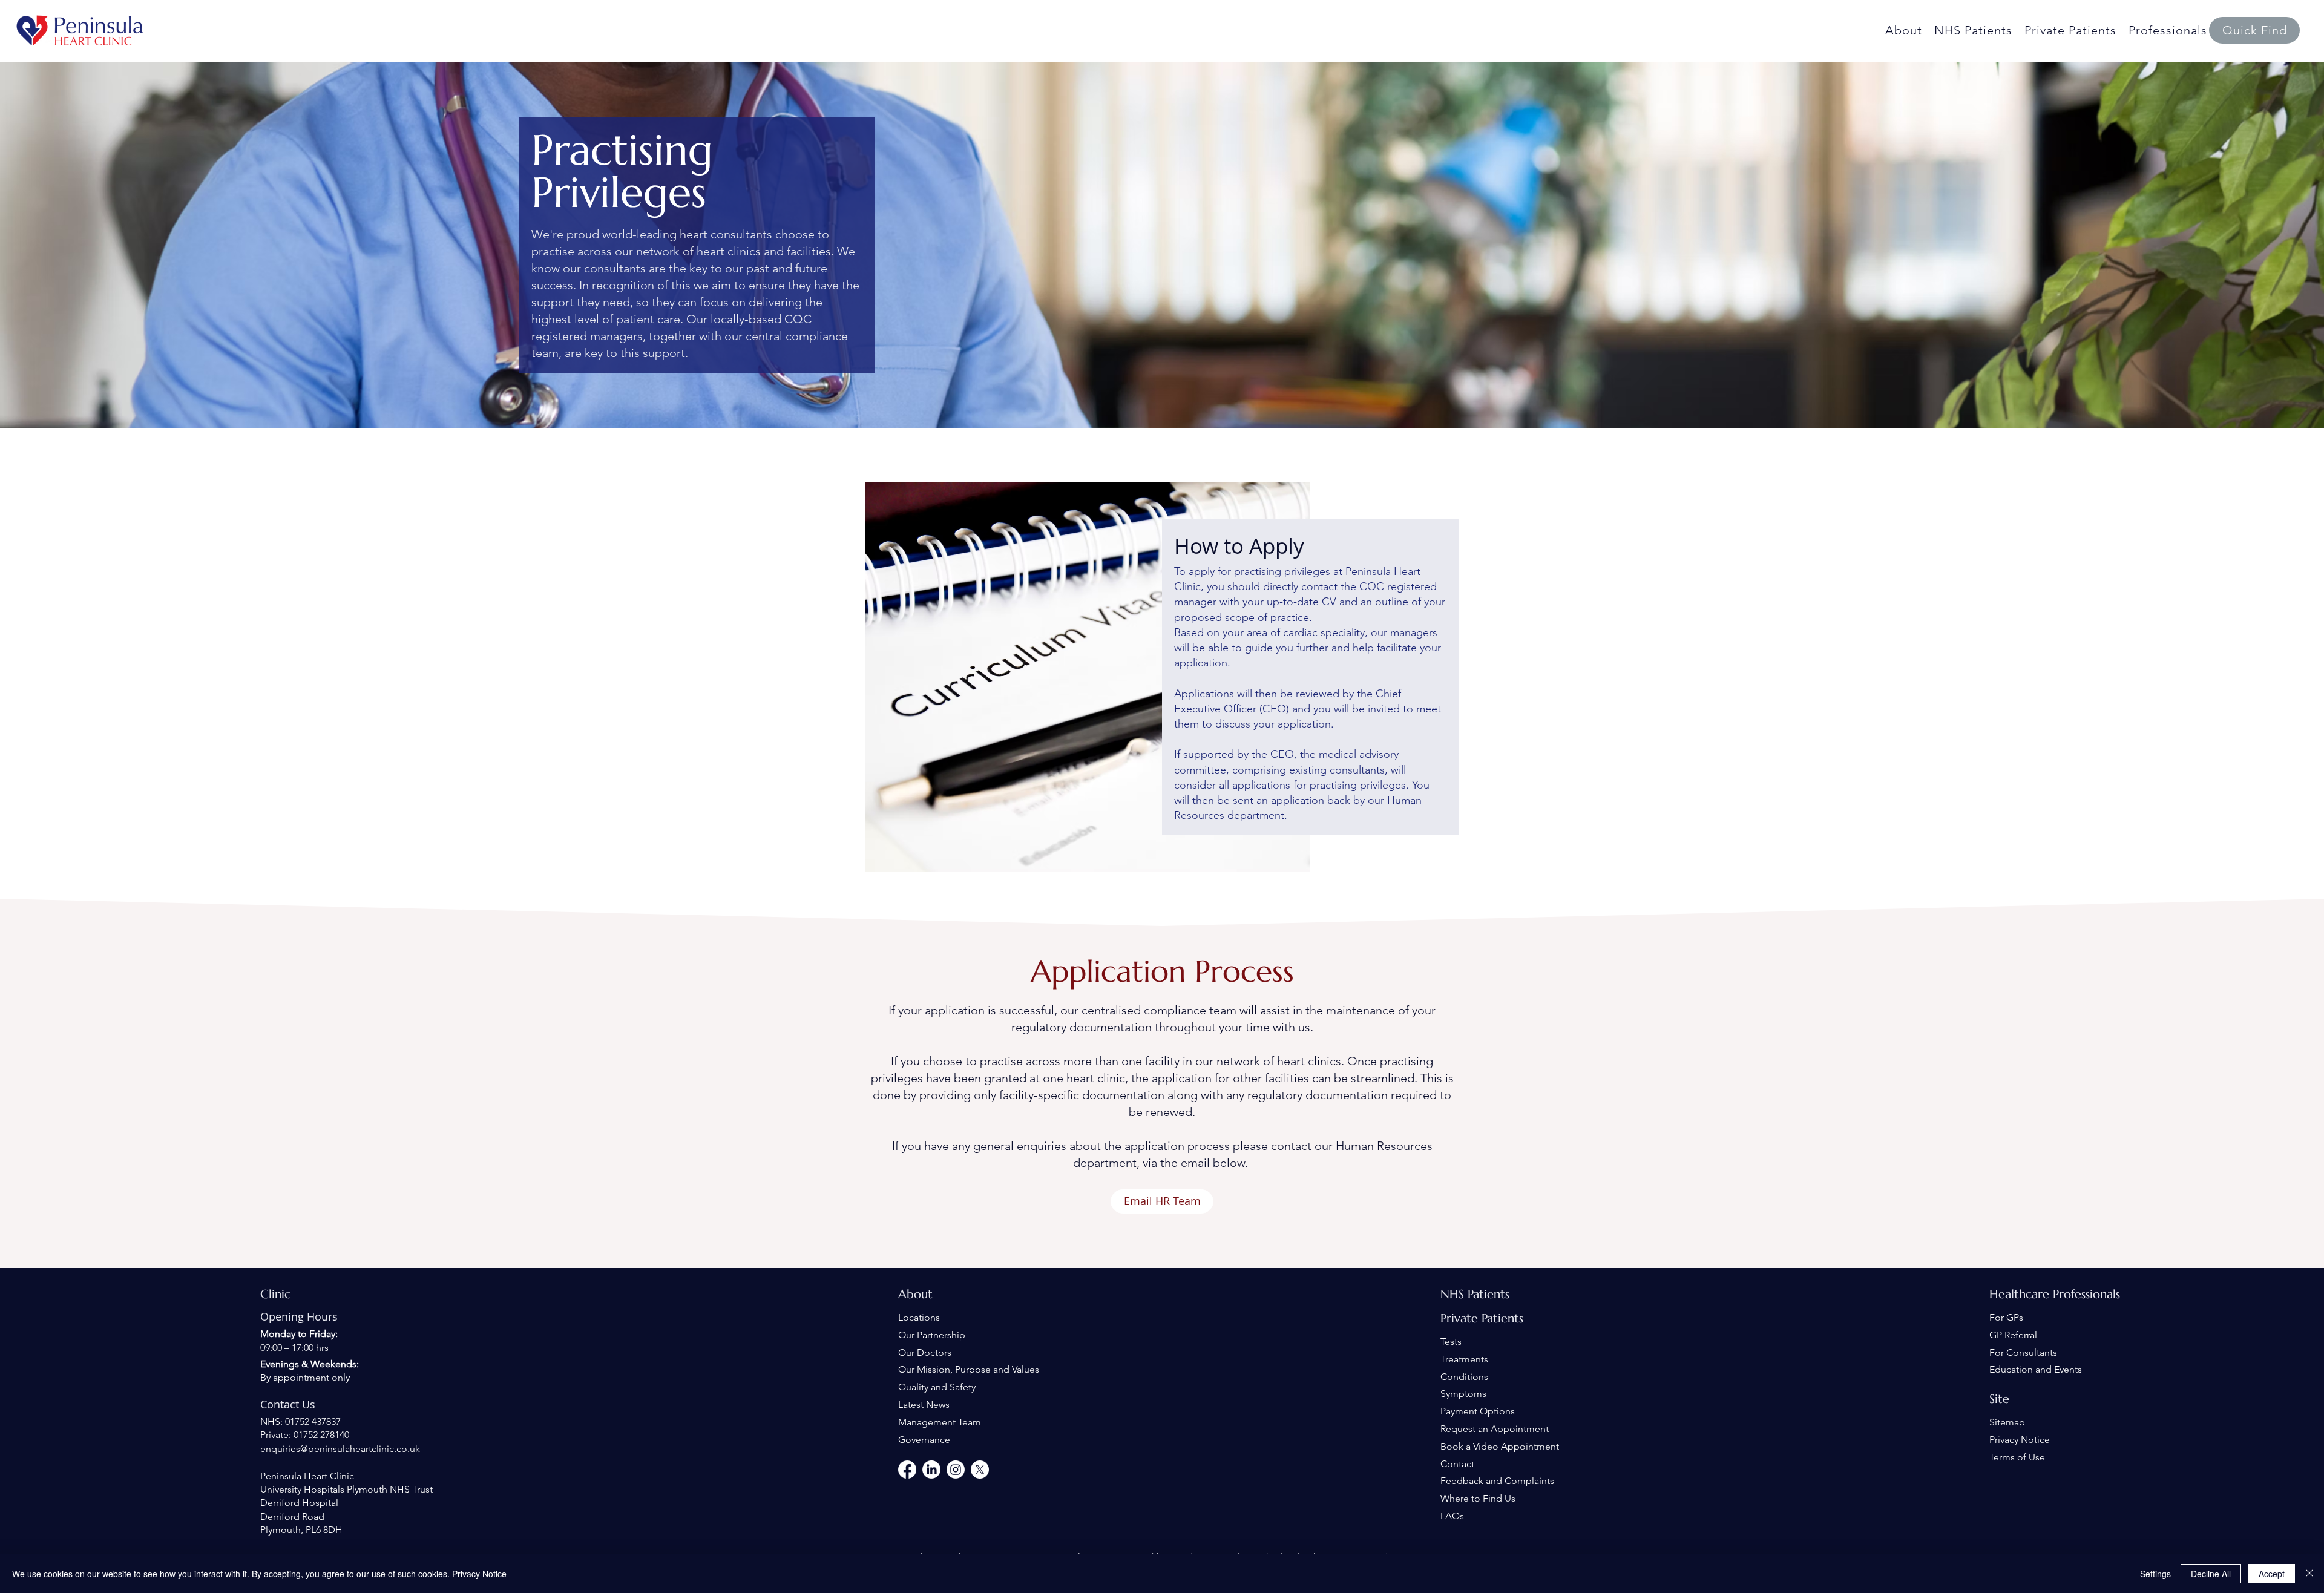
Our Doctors (925, 1352)
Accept (2272, 1574)
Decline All (2211, 1574)
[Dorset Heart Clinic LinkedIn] (931, 1470)
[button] (2254, 30)
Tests (1451, 1342)
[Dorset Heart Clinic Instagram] (956, 1470)
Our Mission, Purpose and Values (969, 1369)
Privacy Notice (2020, 1440)
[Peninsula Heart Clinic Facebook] (907, 1470)
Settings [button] (2155, 1574)
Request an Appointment (1495, 1429)
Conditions (1464, 1377)
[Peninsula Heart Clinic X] (980, 1470)
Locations (919, 1317)
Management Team (940, 1422)
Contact (1457, 1464)
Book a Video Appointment (1500, 1446)
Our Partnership (932, 1335)
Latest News (924, 1404)
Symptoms (1463, 1394)
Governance (924, 1440)
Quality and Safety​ (937, 1387)
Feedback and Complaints (1497, 1481)
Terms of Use (2017, 1457)
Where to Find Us (1478, 1498)
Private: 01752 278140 (305, 1435)
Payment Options (1478, 1411)
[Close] (2309, 1574)
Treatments (1464, 1359)
